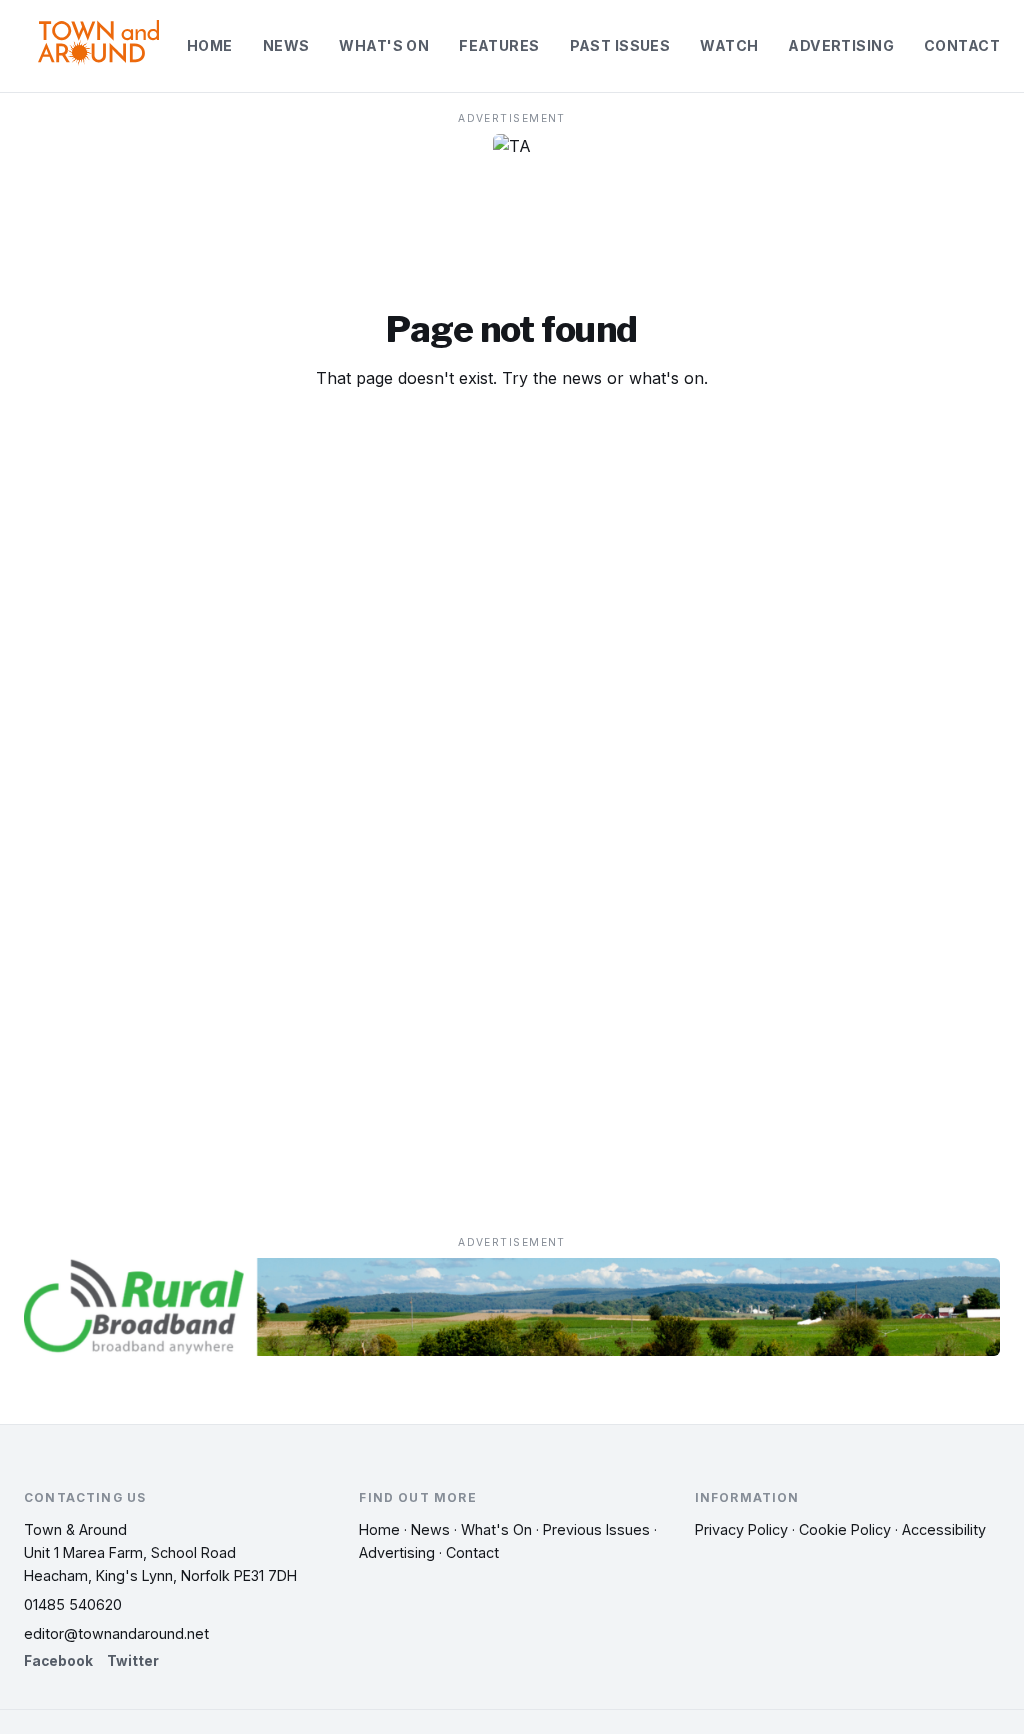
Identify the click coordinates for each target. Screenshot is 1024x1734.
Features (499, 45)
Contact (962, 45)
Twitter (133, 1661)
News (286, 45)
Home (210, 45)
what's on (666, 378)
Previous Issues (596, 1529)
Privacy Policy (741, 1529)
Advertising (841, 45)
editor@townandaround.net (116, 1633)
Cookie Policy (845, 1529)
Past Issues (620, 45)
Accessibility (944, 1529)
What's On (384, 45)
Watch (729, 45)
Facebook (58, 1661)
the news (567, 378)
